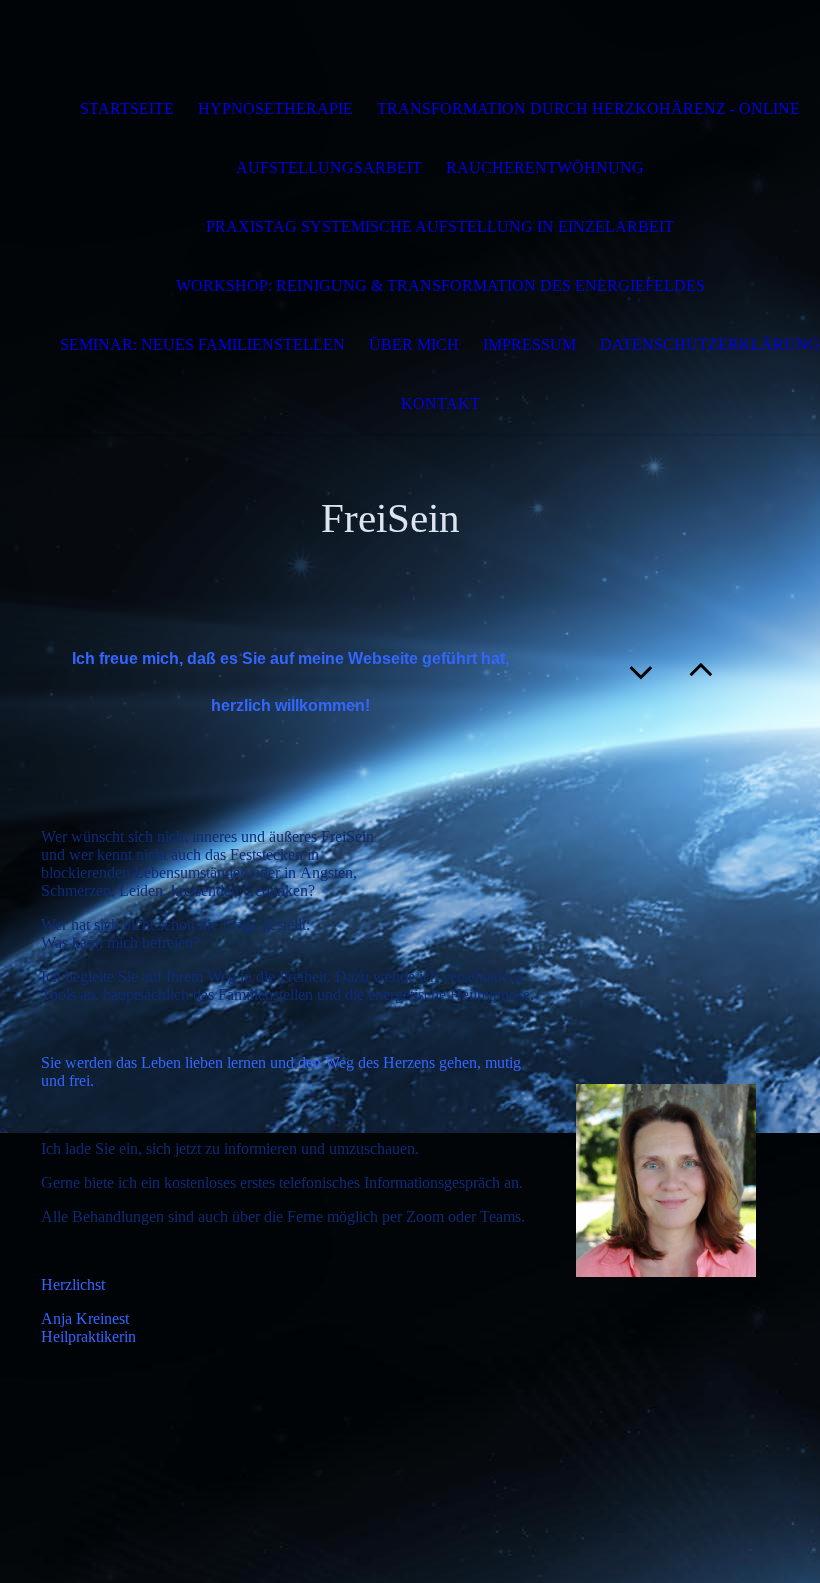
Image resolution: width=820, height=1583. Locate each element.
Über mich (414, 344)
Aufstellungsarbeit (329, 167)
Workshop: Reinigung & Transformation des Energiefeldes (440, 285)
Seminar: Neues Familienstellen (202, 344)
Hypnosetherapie (275, 108)
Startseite (127, 108)
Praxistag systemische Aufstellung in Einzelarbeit (440, 226)
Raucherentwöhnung (545, 167)
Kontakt (440, 403)
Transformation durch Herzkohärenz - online (588, 108)
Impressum (529, 344)
